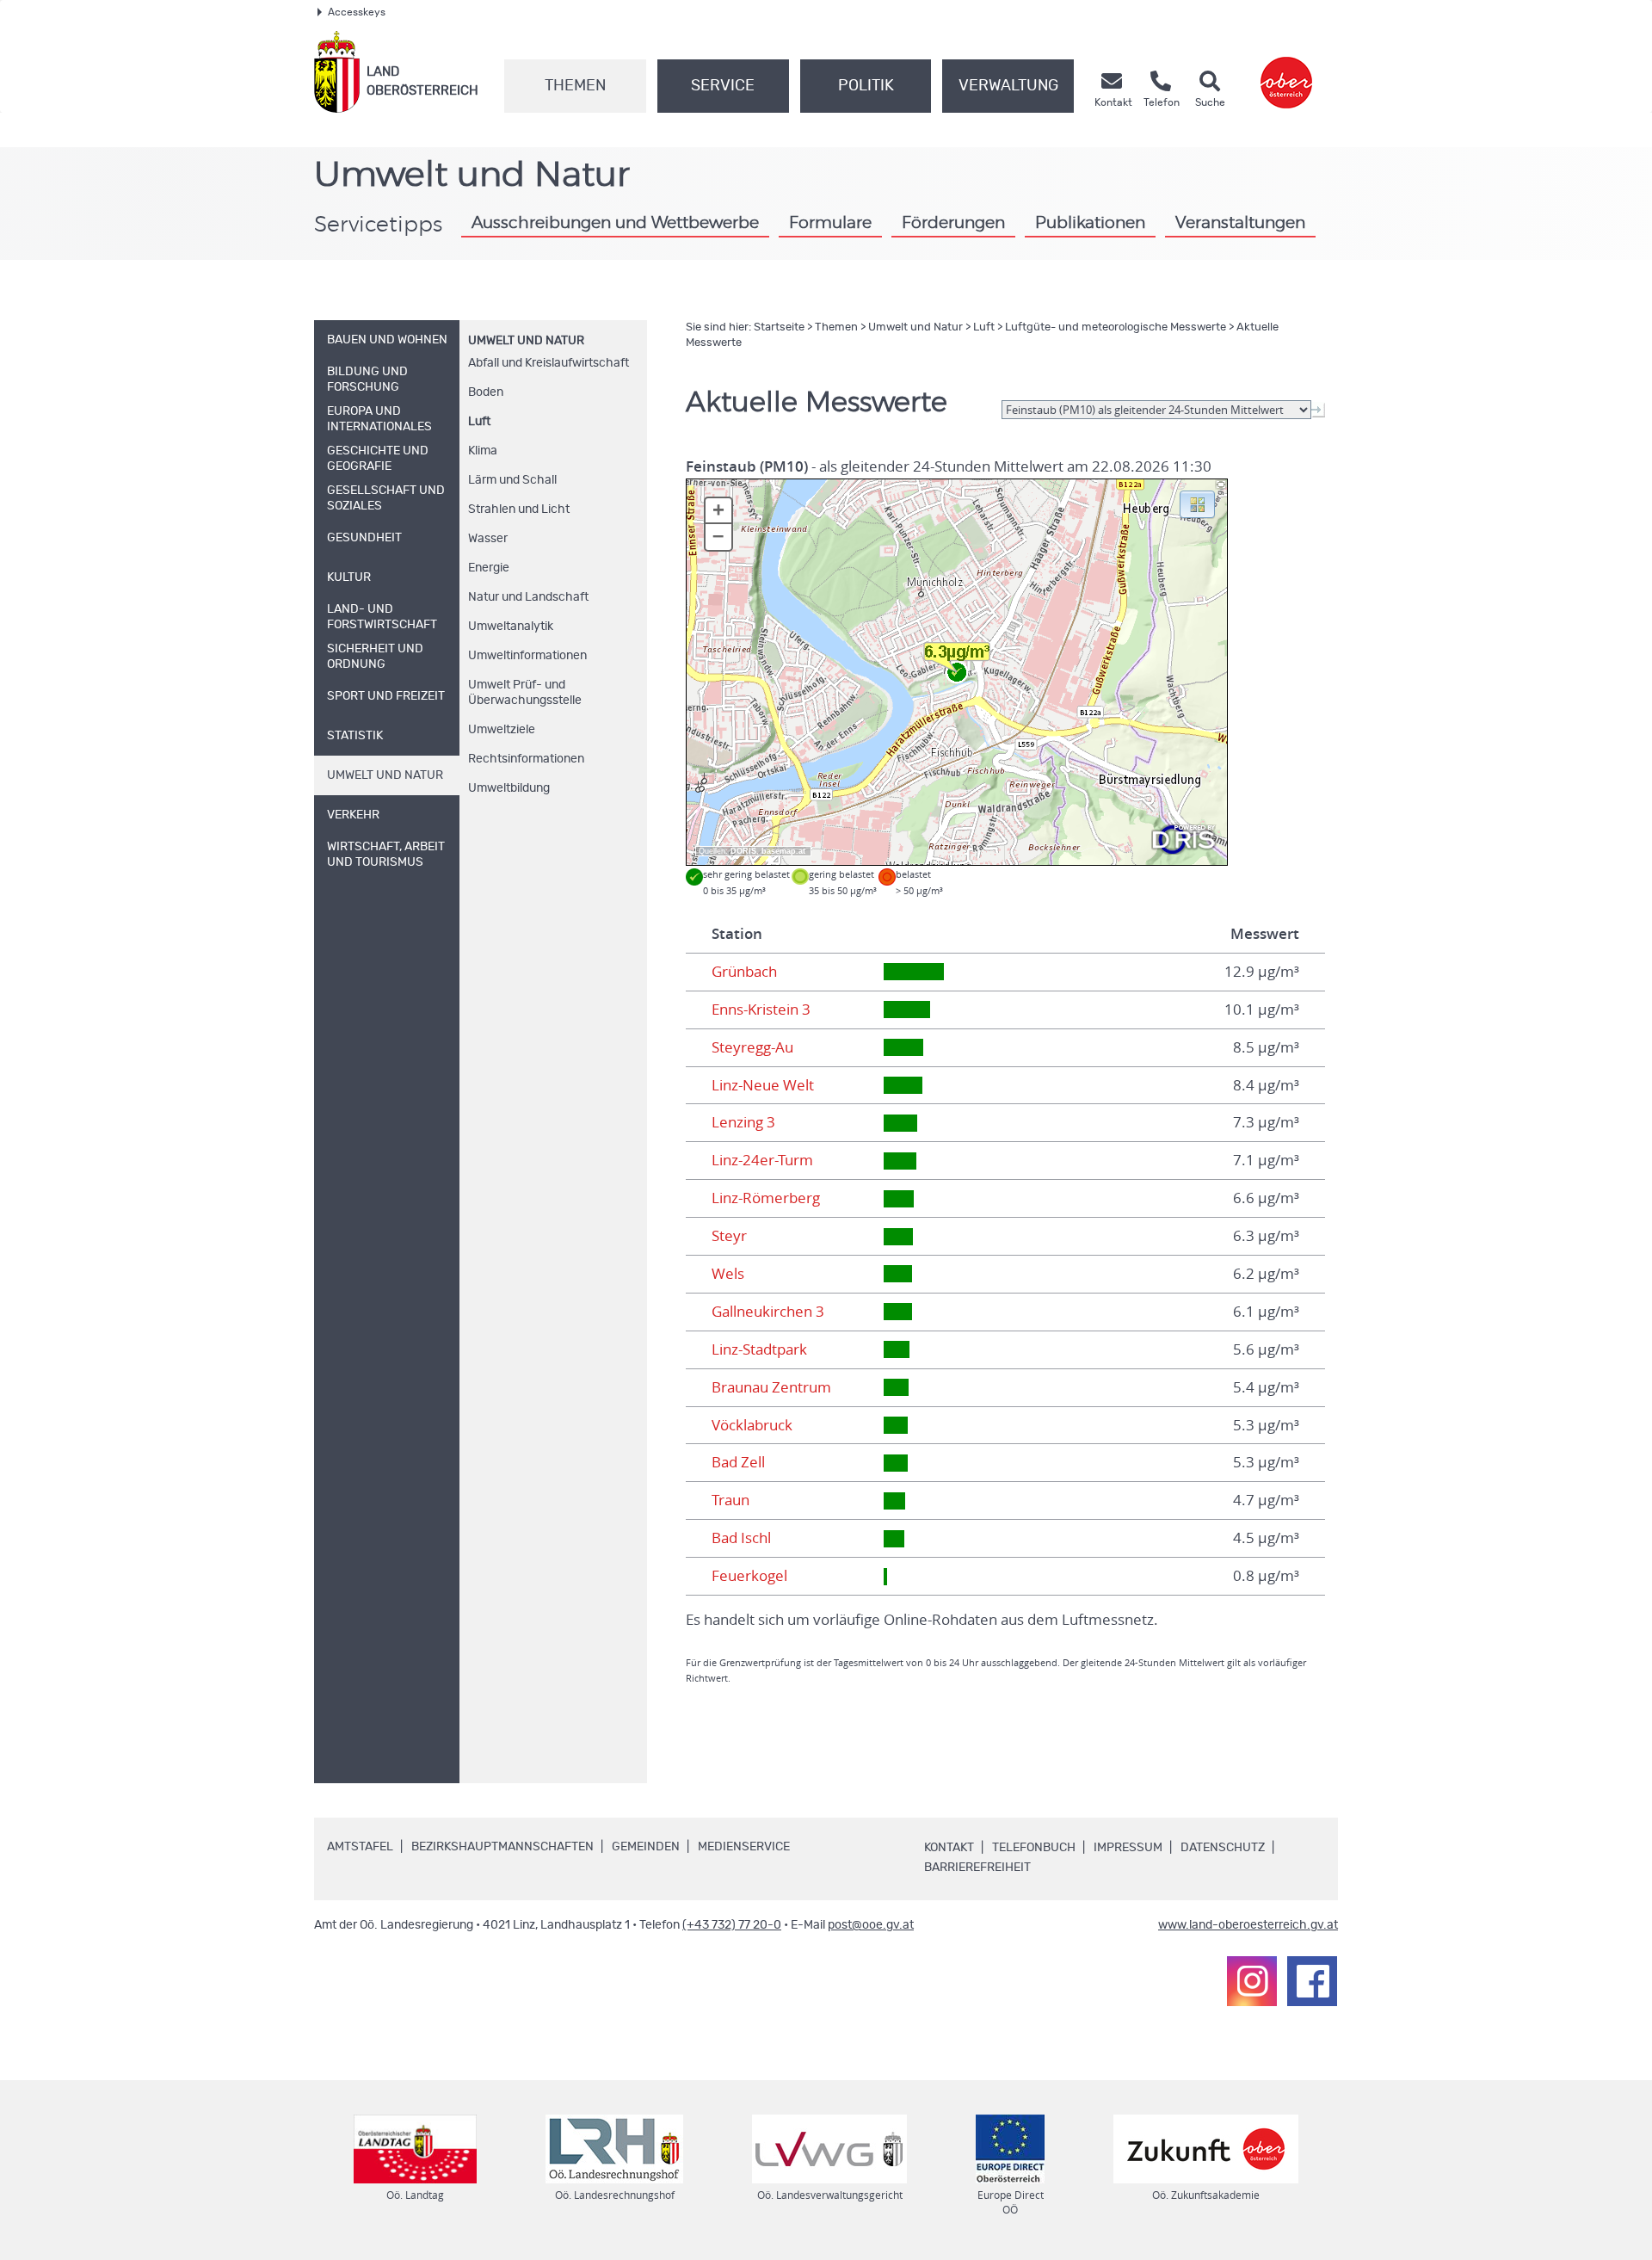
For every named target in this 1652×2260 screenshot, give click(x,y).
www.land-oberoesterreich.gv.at (1248, 1925)
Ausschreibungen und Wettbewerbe (615, 223)
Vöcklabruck (752, 1425)
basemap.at (783, 851)
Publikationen (1090, 223)
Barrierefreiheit (977, 1868)
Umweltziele (502, 730)
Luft (479, 422)
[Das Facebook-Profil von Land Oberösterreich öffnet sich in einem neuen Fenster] (1312, 1981)
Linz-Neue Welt (763, 1085)
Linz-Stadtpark (759, 1349)
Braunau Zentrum (771, 1387)
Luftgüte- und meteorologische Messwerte (1116, 327)
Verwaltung (1008, 86)
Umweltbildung (509, 788)
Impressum (1128, 1848)
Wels (728, 1274)
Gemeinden (646, 1847)
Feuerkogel (749, 1576)
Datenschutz (1223, 1848)
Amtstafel (360, 1847)
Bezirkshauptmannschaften (502, 1847)
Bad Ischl (741, 1538)
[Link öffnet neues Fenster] (1286, 72)
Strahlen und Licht (519, 509)
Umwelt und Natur (526, 341)
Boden (486, 392)
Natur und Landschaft (528, 597)
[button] (1197, 503)
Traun (730, 1500)
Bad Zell (738, 1462)
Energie (489, 568)
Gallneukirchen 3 (768, 1312)
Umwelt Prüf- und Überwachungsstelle (525, 693)
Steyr (729, 1236)
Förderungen (953, 223)
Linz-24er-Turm (762, 1160)
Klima (483, 451)
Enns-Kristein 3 (761, 1010)
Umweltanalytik (511, 627)
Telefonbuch (1034, 1848)
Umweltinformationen (527, 656)
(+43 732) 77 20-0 (732, 1925)
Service (723, 86)
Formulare (830, 223)
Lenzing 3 (743, 1122)
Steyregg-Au (752, 1047)
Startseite (779, 327)
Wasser (488, 539)
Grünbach (744, 972)
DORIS (743, 851)
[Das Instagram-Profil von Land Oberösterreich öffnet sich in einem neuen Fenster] (1252, 1981)
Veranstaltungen (1240, 223)
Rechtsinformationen (526, 759)
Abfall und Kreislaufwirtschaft (549, 363)
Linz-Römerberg (766, 1198)
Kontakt (949, 1848)
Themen (575, 86)
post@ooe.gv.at (871, 1925)
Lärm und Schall (512, 480)
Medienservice (744, 1847)
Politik (866, 86)
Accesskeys (357, 12)
